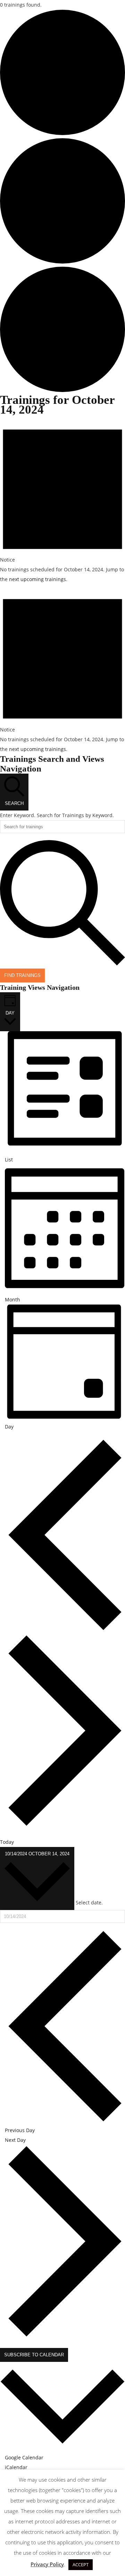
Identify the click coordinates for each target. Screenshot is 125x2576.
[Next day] (65, 1825)
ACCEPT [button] (81, 2565)
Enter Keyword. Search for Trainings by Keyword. (57, 815)
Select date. (89, 1902)
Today (7, 1842)
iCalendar (16, 2467)
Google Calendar (24, 2457)
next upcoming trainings (37, 579)
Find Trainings (22, 975)
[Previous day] (65, 1629)
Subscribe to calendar (34, 2355)
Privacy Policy (47, 2564)
